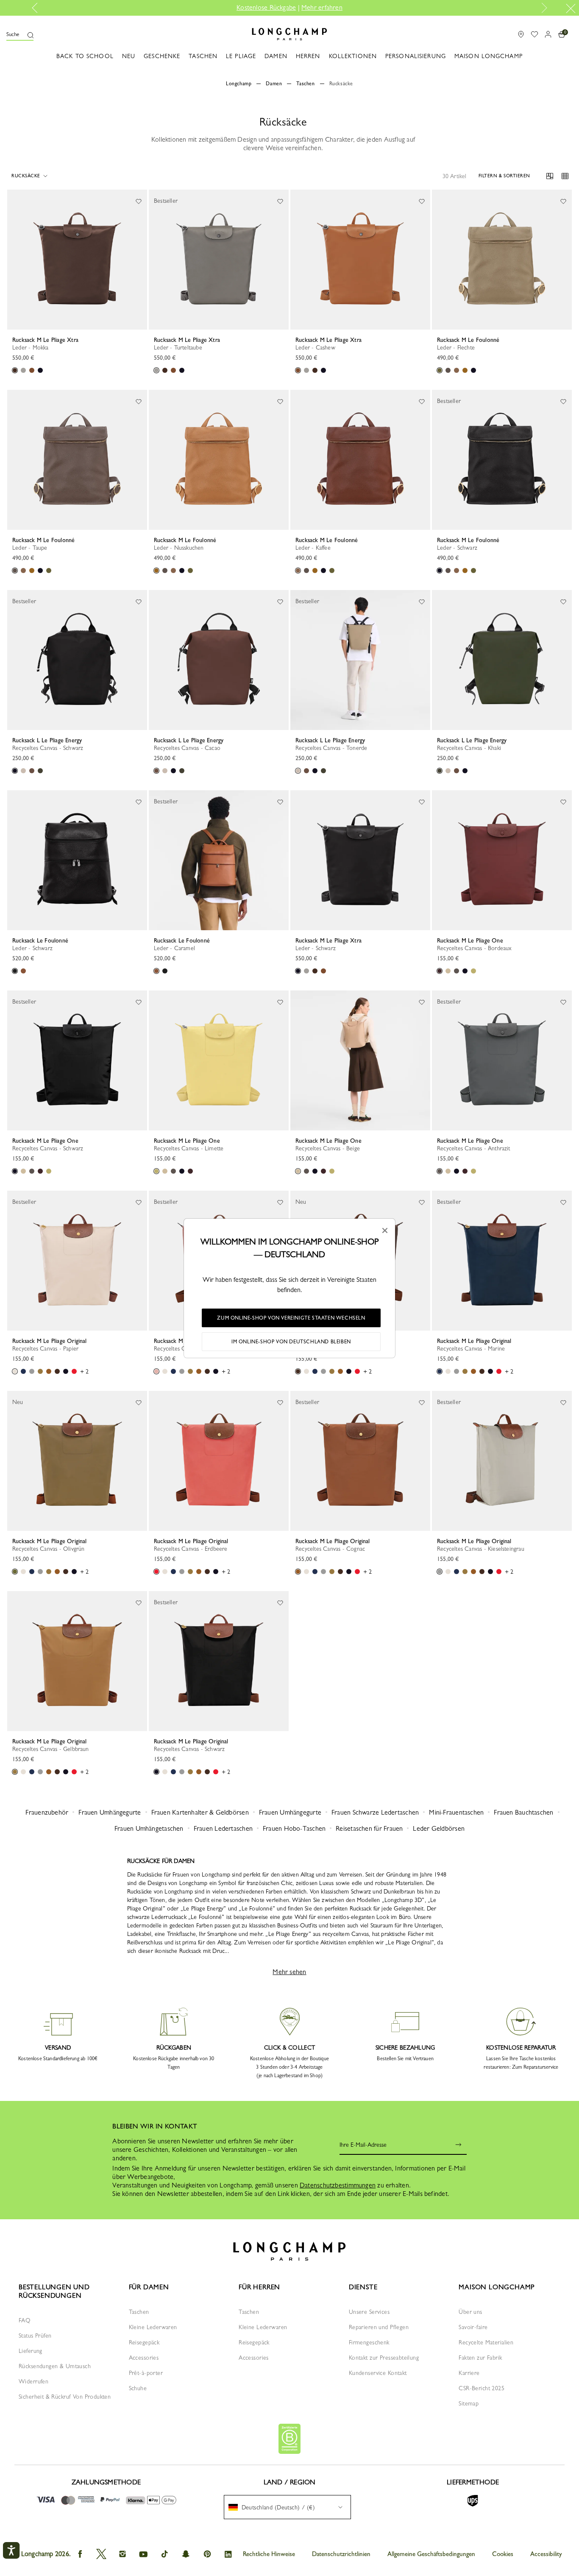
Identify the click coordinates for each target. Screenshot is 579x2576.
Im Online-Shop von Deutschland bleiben (291, 1342)
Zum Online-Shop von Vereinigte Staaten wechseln (291, 1318)
